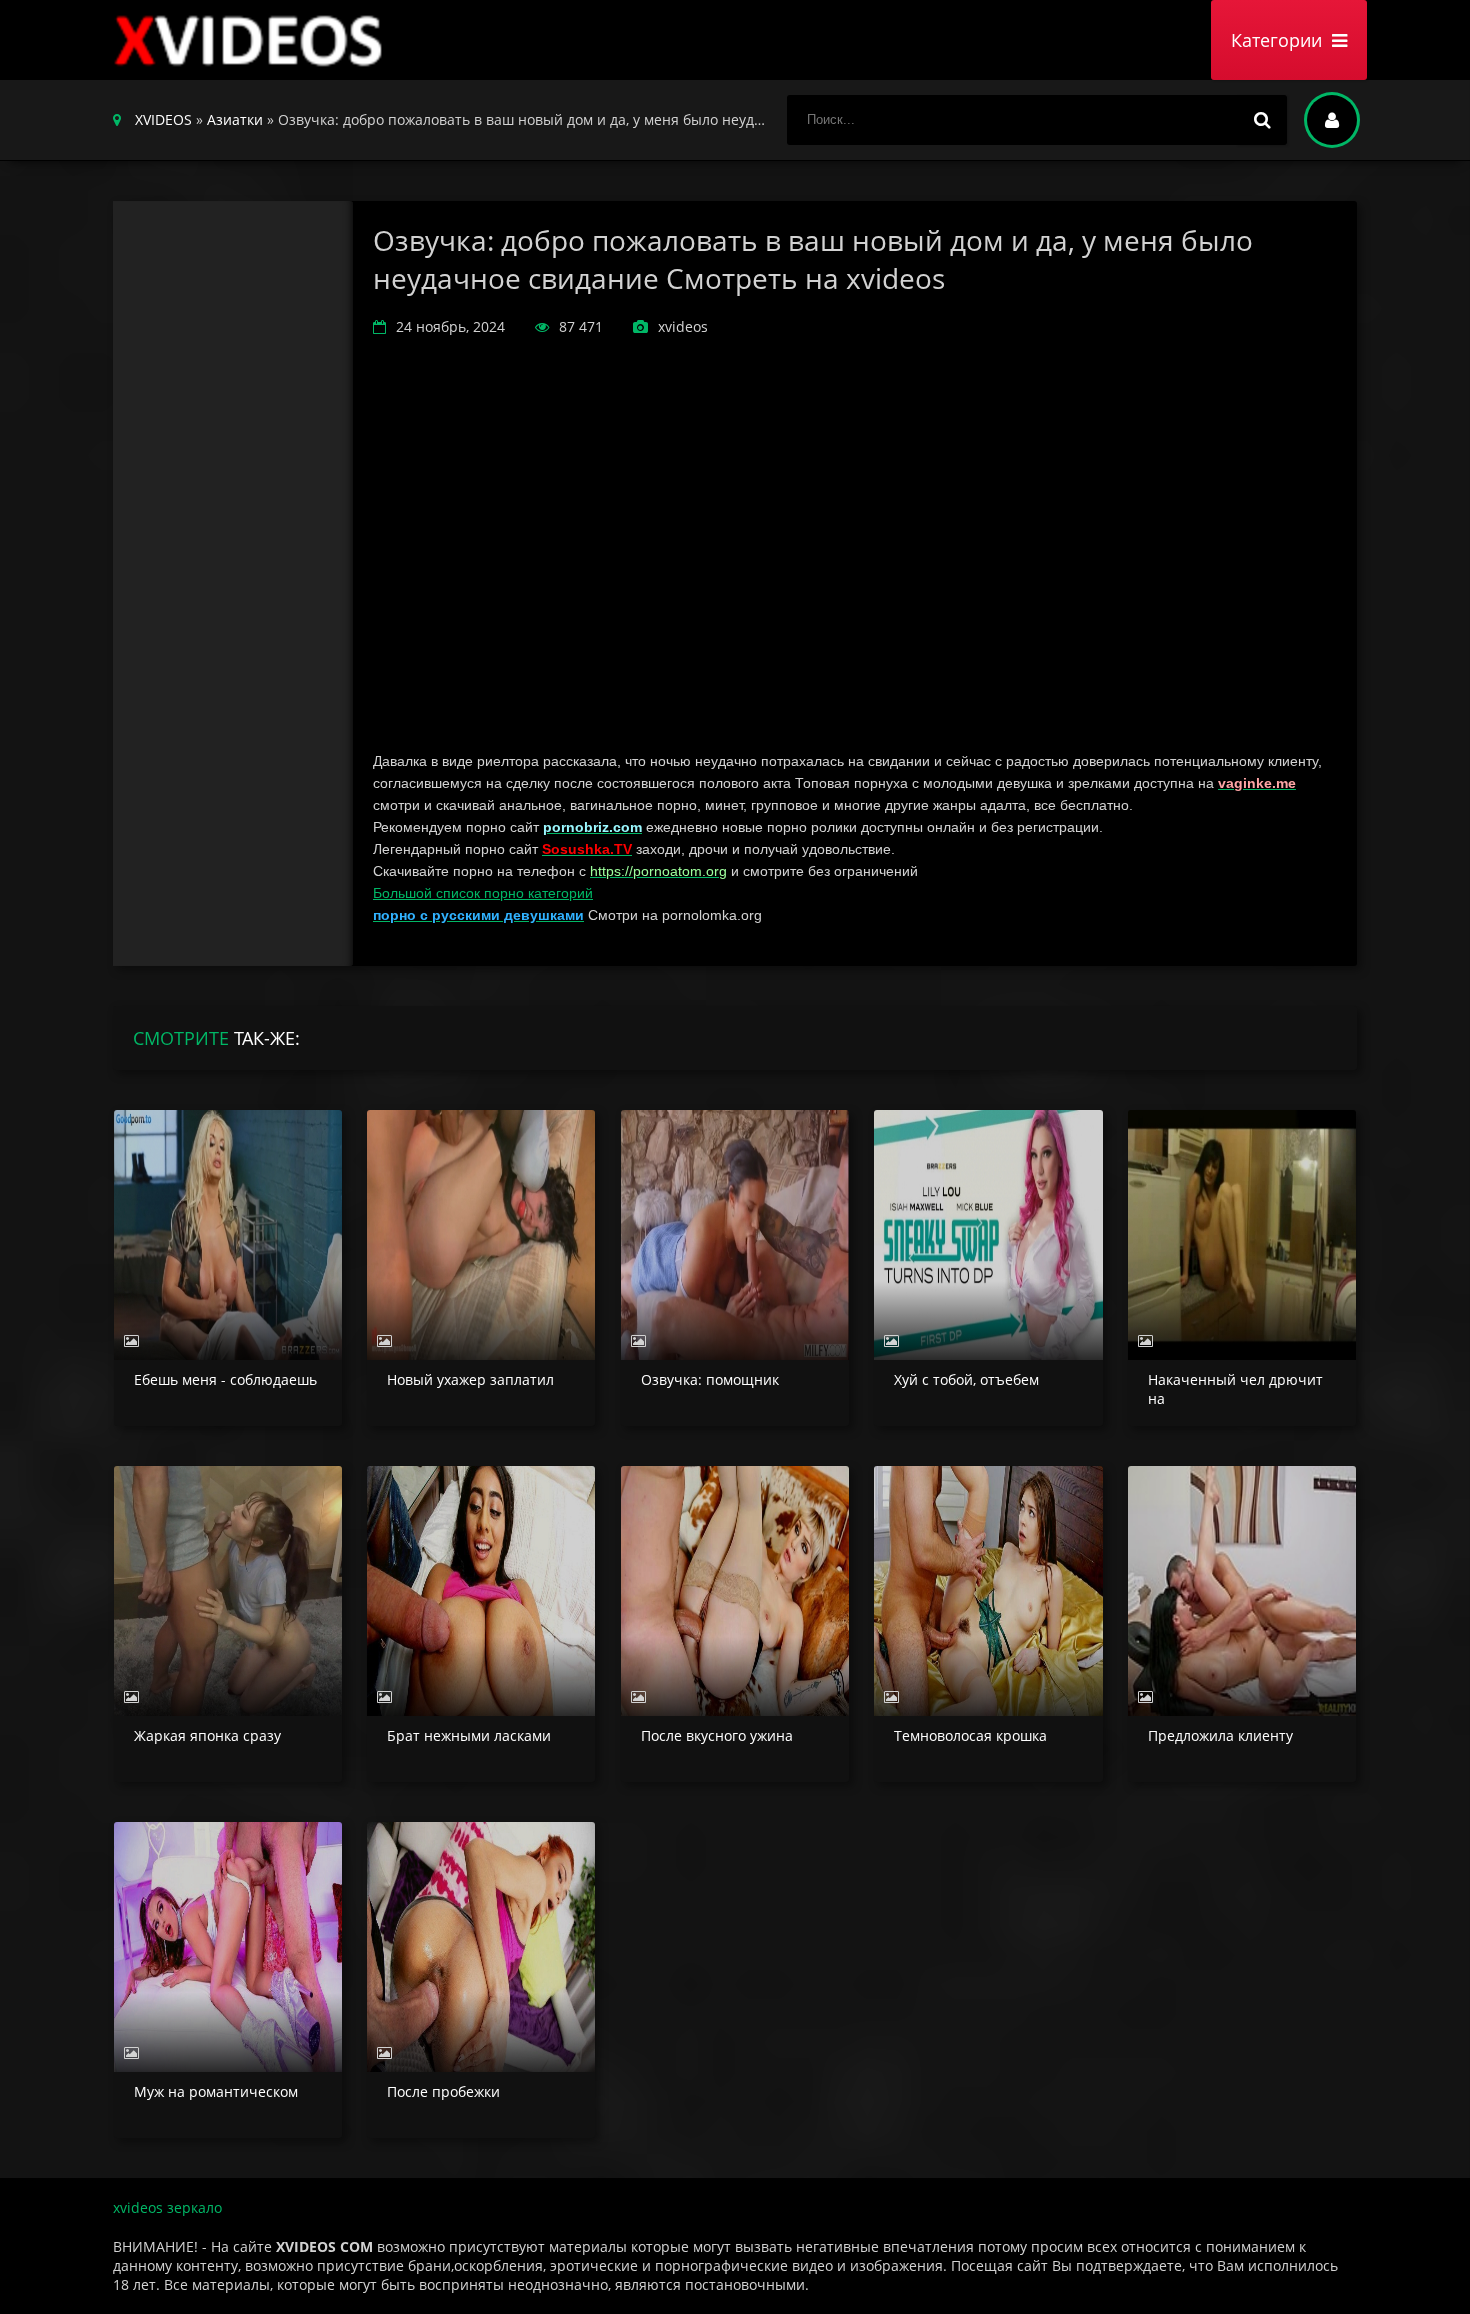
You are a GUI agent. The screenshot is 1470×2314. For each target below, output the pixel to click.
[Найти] (1262, 120)
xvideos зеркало (167, 2207)
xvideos (253, 40)
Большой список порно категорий (483, 893)
